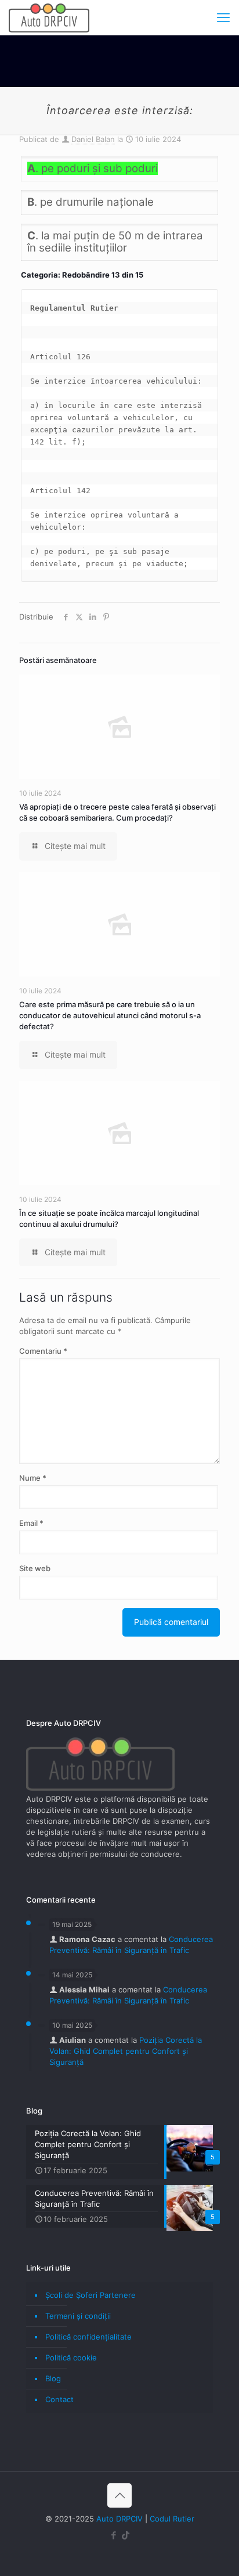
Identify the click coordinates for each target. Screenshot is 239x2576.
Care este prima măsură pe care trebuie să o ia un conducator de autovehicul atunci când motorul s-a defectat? (110, 1015)
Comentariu (43, 1351)
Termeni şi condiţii (78, 2316)
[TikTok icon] (126, 2535)
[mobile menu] (223, 17)
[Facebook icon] (113, 2535)
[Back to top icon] (119, 2495)
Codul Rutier (172, 2519)
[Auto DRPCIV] (49, 17)
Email (31, 1523)
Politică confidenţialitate (88, 2337)
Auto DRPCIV (119, 2519)
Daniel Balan (93, 139)
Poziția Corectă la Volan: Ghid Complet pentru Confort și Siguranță (126, 2051)
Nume (33, 1478)
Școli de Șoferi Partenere (90, 2295)
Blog (53, 2378)
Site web (35, 1568)
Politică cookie (71, 2358)
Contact (59, 2399)
